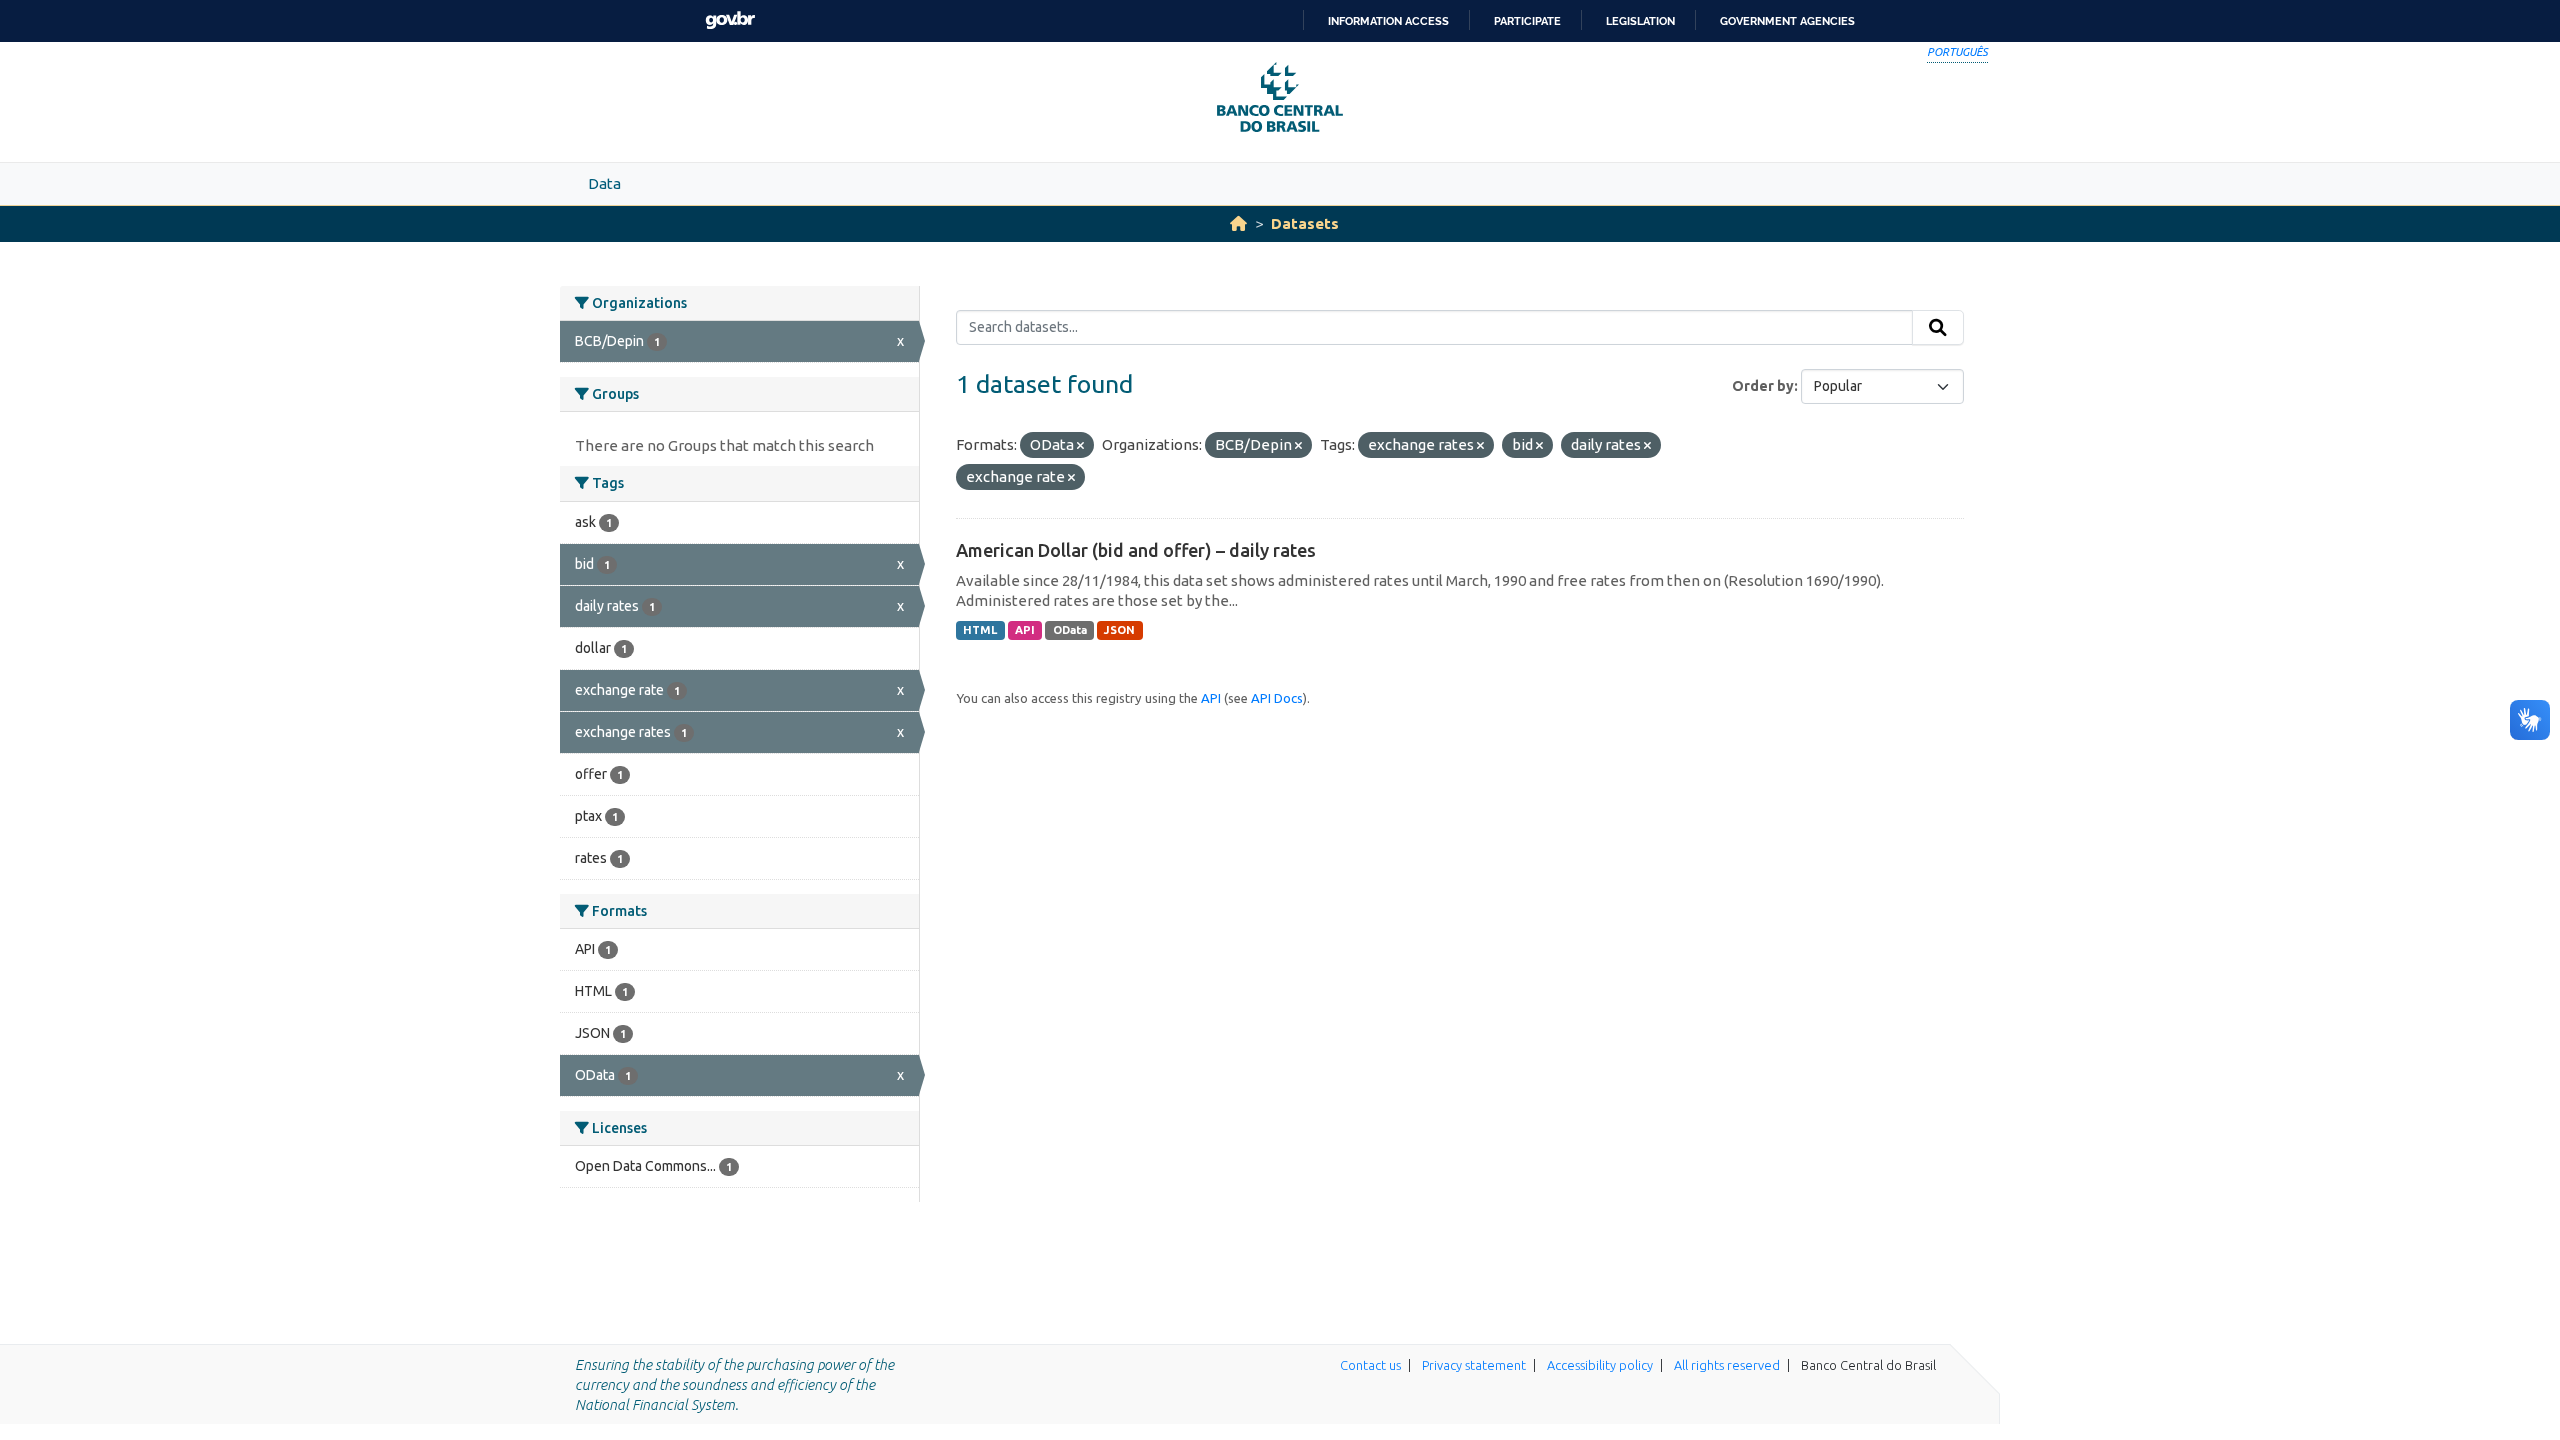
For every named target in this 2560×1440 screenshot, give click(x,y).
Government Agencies (1787, 21)
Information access (1388, 21)
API (1025, 630)
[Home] (1238, 223)
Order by (1763, 386)
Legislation (1640, 21)
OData (1070, 630)
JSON (1119, 630)
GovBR (730, 20)
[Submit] (1938, 328)
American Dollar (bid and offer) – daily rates (1136, 550)
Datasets (1305, 223)
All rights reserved (1727, 1365)
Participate (1527, 21)
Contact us (1370, 1365)
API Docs (1277, 698)
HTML (980, 630)
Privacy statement (1474, 1365)
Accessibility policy (1600, 1365)
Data (604, 183)
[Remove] (1080, 446)
